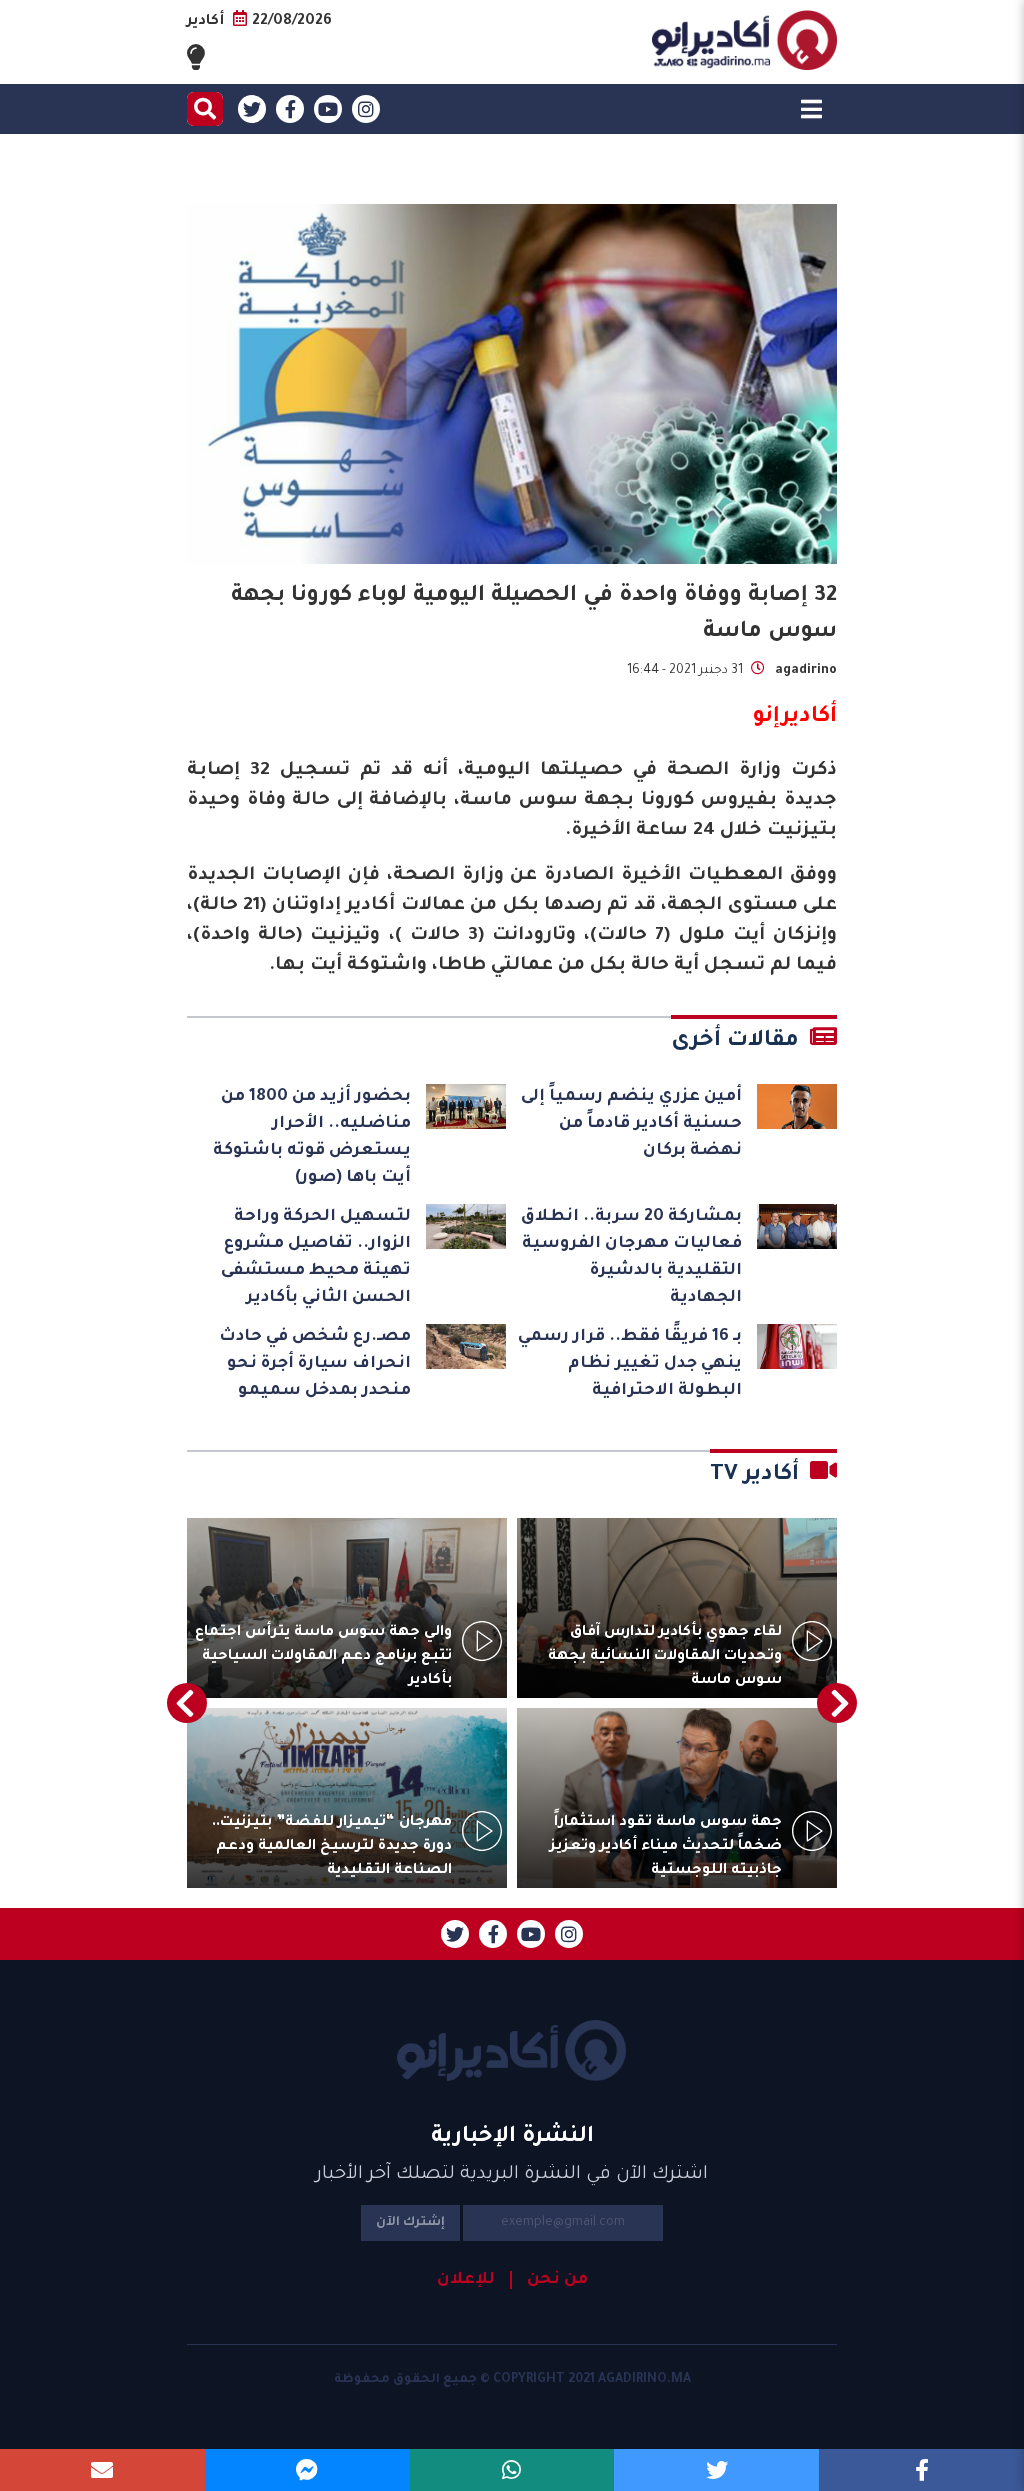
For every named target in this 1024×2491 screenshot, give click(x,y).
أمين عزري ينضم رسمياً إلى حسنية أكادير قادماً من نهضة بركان (631, 1124)
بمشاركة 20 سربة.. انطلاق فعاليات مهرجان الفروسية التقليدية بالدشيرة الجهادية (631, 1257)
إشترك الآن (410, 2223)
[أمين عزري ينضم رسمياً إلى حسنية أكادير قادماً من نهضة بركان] (797, 1106)
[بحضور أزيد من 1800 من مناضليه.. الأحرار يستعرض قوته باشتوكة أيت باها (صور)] (466, 1106)
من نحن (557, 2280)
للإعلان (466, 2280)
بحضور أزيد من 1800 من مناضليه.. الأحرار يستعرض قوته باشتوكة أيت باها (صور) (312, 1137)
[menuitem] (549, 2280)
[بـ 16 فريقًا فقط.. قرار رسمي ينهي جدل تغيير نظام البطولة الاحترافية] (797, 1346)
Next (187, 1703)
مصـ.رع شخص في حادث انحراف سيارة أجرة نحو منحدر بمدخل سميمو (315, 1364)
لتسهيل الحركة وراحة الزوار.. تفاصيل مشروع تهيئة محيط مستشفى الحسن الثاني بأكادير (316, 1257)
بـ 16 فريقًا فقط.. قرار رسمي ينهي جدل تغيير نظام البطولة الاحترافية (630, 1364)
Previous (837, 1703)
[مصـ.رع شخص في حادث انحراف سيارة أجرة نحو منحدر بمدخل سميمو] (466, 1346)
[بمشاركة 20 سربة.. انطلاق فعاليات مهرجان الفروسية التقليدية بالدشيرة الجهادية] (797, 1226)
